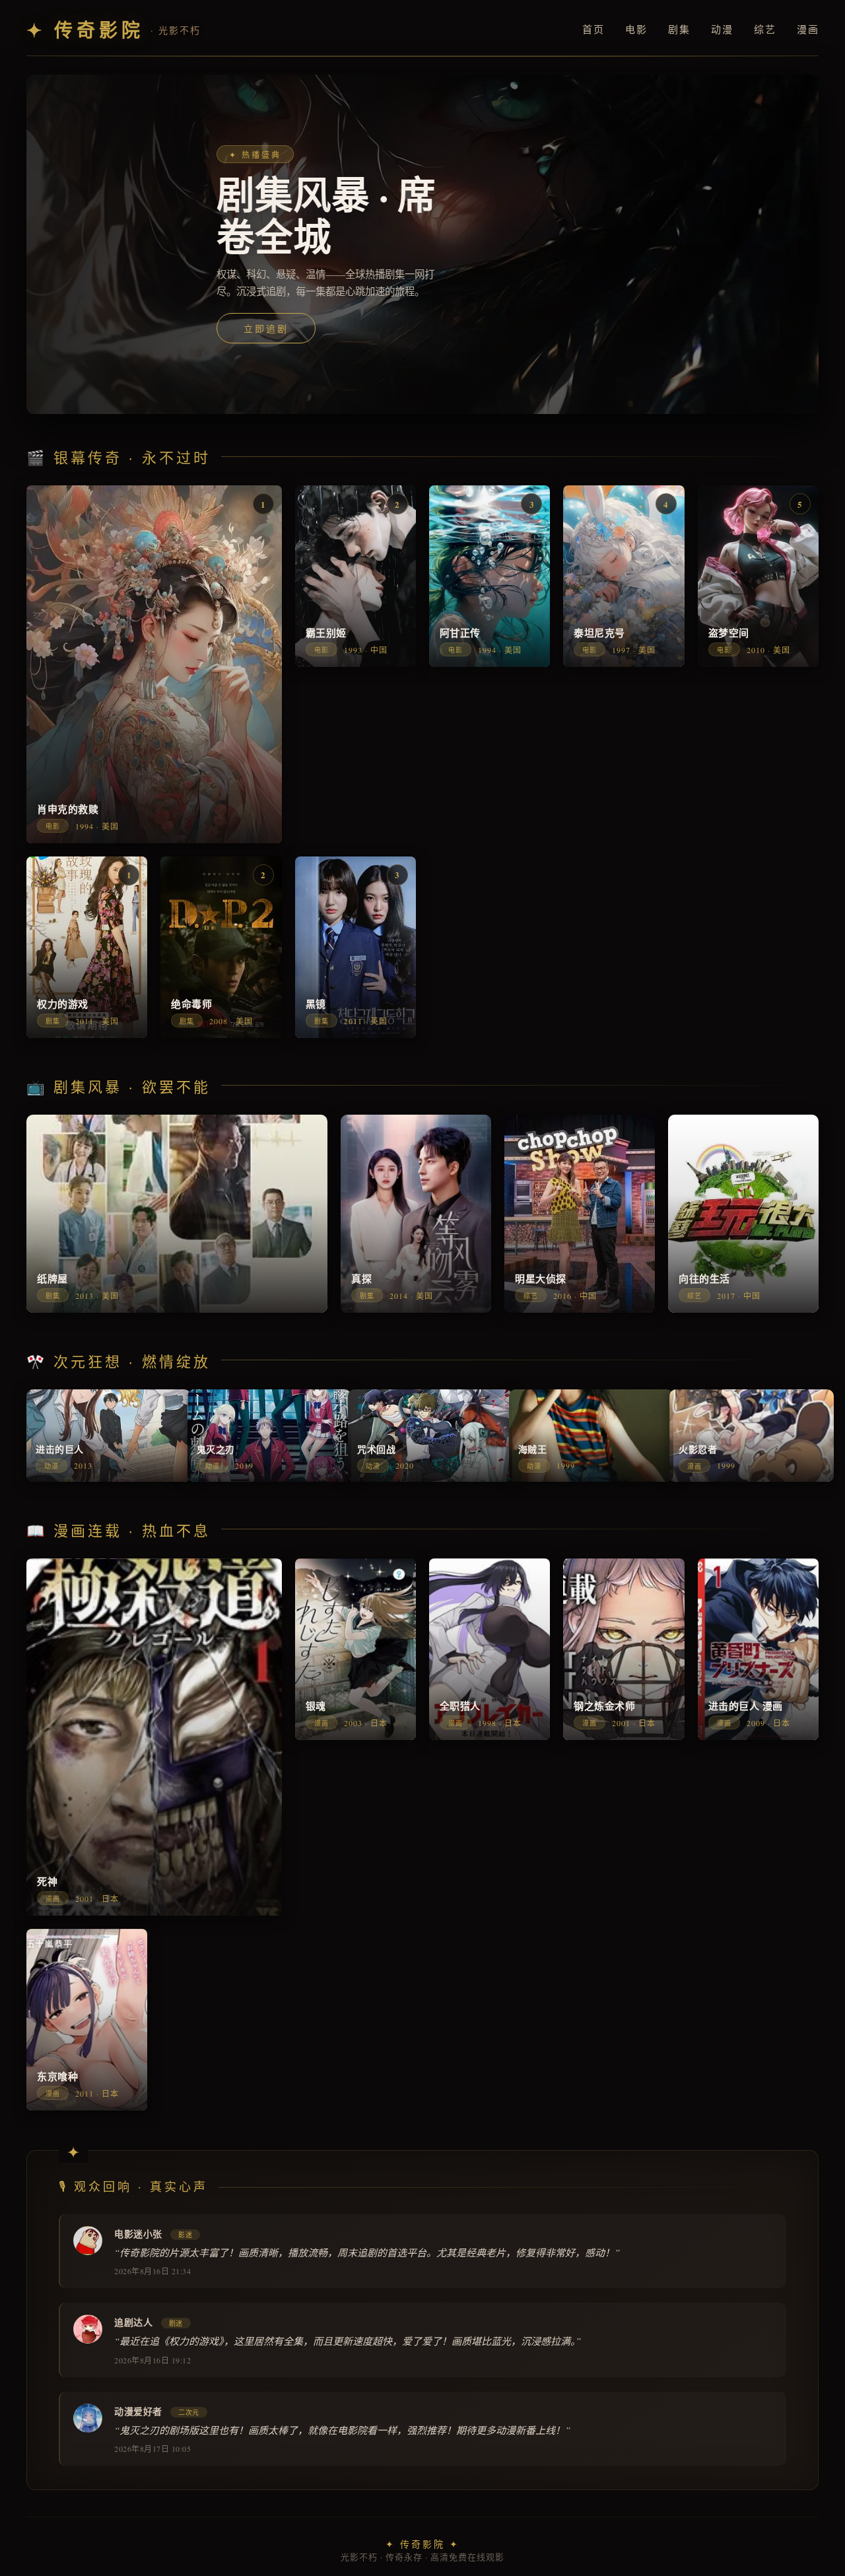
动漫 (722, 29)
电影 (636, 29)
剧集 (679, 29)
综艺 (765, 29)
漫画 (808, 29)
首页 (593, 29)
